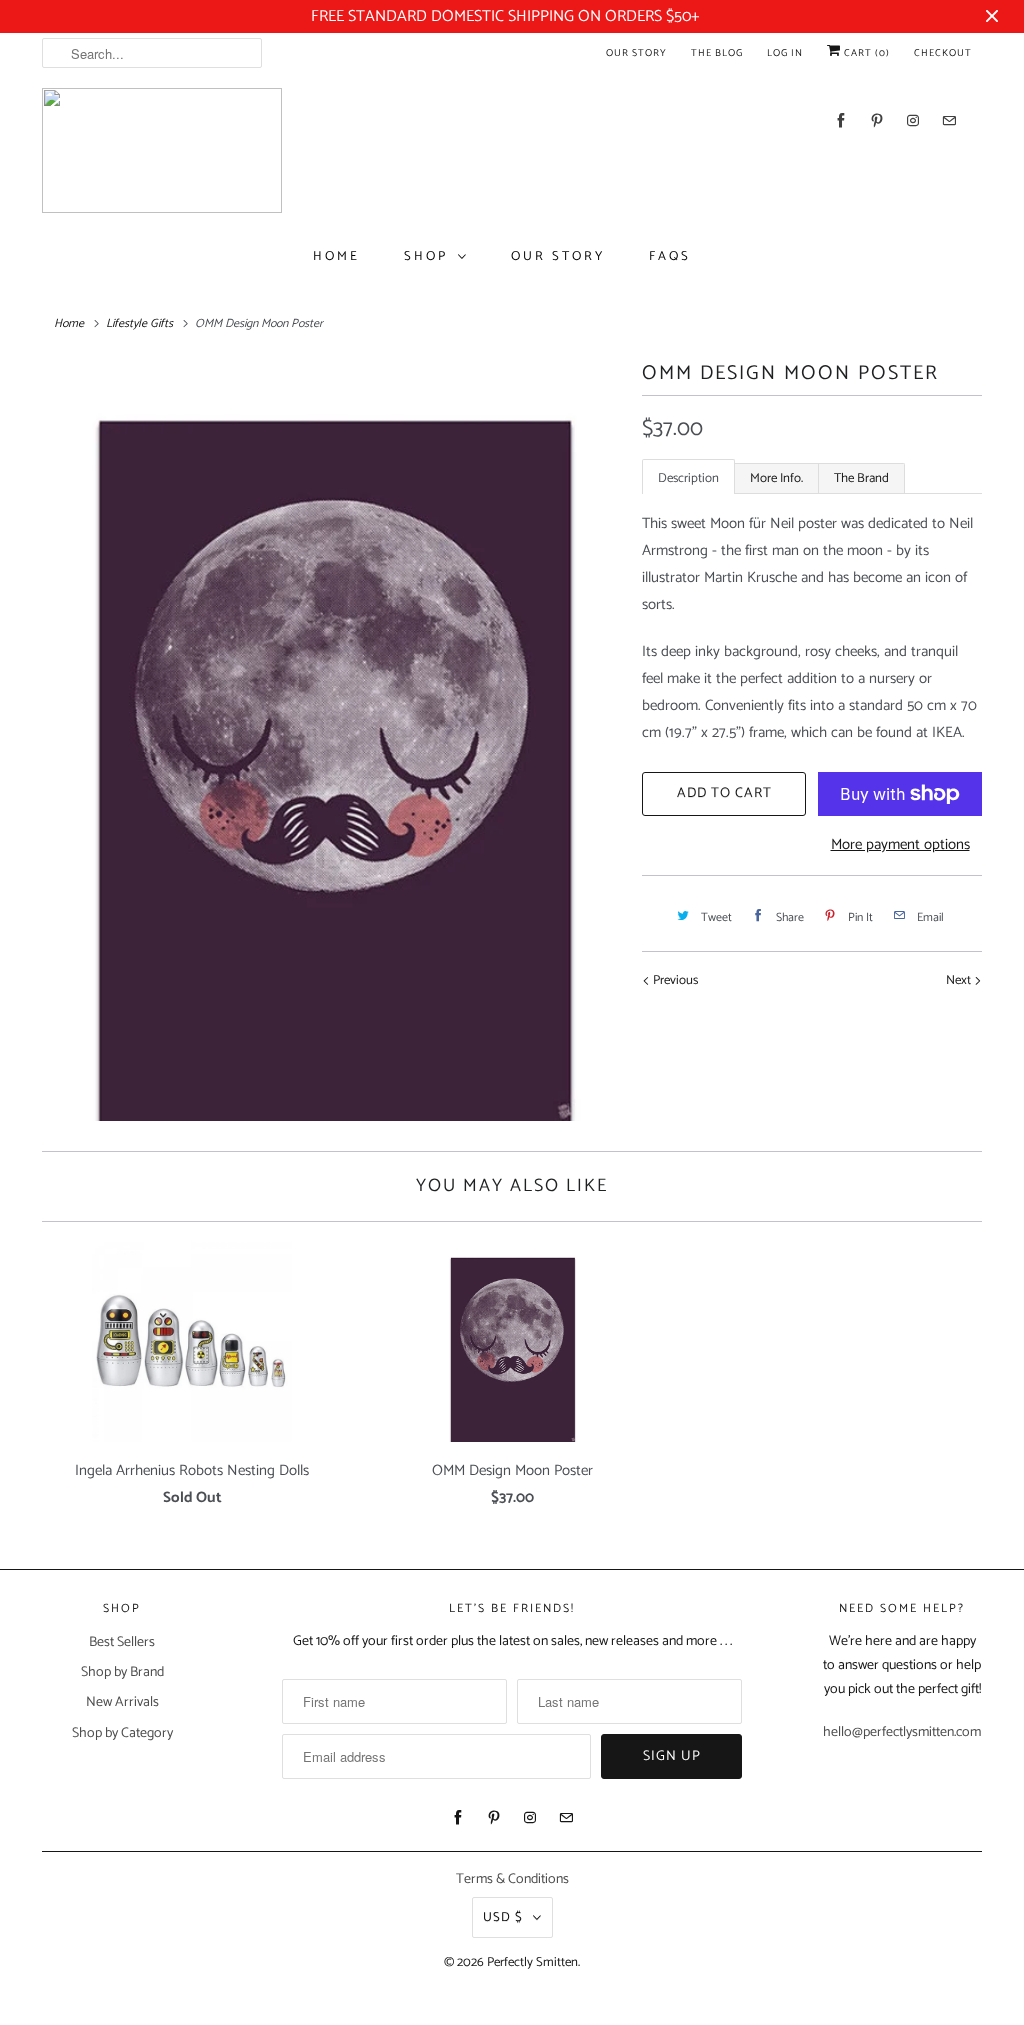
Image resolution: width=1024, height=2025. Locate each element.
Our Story (636, 53)
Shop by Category (122, 1733)
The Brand (861, 478)
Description (688, 478)
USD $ (503, 1917)
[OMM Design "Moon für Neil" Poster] (332, 741)
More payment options (900, 844)
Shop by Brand (122, 1672)
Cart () (865, 53)
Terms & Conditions (512, 1879)
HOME (336, 256)
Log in (785, 53)
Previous (674, 980)
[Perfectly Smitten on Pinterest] (877, 120)
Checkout (943, 53)
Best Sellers (122, 1642)
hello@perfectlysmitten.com (902, 1732)
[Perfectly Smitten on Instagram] (913, 120)
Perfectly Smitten (532, 1962)
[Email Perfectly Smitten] (949, 120)
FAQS (670, 256)
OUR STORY (558, 256)
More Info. (776, 478)
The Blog (717, 53)
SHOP (426, 256)
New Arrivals (122, 1702)
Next (960, 980)
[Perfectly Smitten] (162, 150)
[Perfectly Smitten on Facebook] (841, 120)
